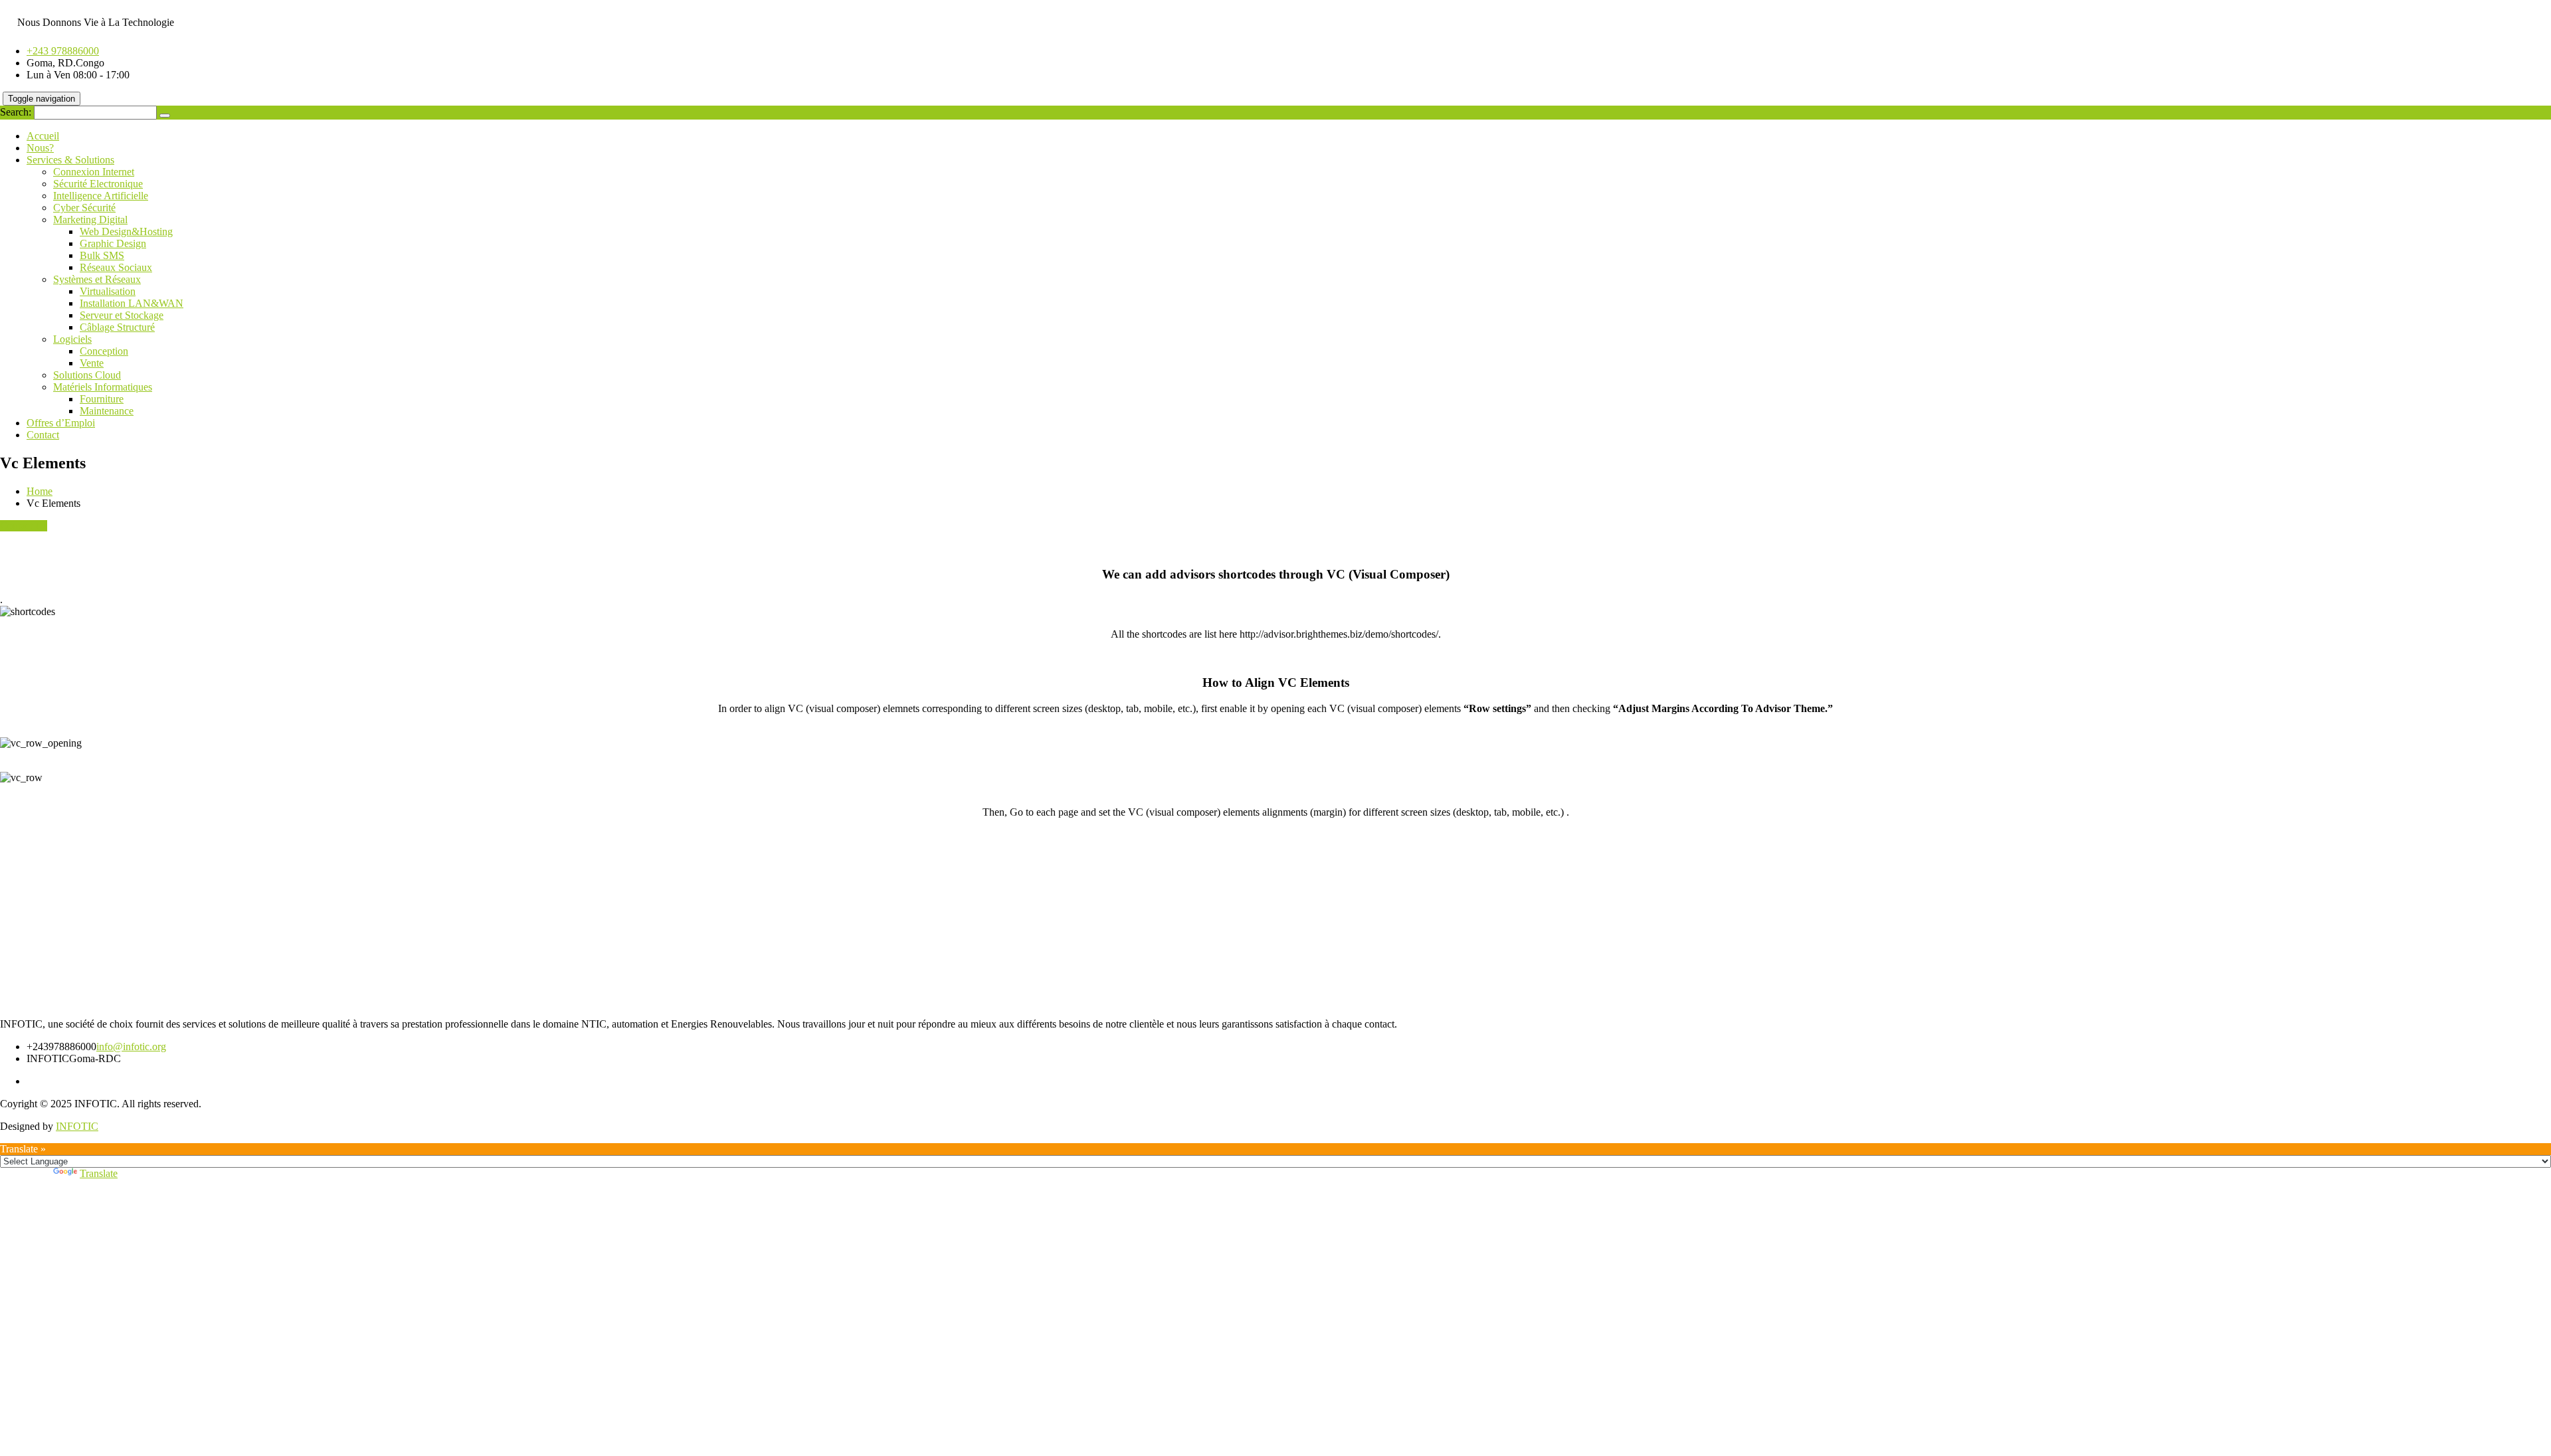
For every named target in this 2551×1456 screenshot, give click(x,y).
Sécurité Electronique (98, 184)
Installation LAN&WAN (132, 303)
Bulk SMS (102, 255)
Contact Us (24, 526)
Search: (16, 112)
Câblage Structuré (117, 327)
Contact (43, 435)
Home (40, 491)
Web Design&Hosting (126, 231)
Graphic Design (113, 243)
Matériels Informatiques (103, 387)
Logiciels (72, 339)
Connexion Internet (94, 172)
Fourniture (102, 399)
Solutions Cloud (87, 375)
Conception (104, 351)
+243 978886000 (63, 51)
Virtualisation (108, 291)
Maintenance (107, 411)
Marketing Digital (90, 220)
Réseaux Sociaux (116, 267)
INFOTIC (77, 1126)
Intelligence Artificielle (101, 196)
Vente (92, 363)
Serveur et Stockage (122, 315)
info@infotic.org (131, 1046)
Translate (99, 1173)
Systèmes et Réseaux (97, 279)
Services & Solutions (70, 160)
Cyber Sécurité (84, 208)
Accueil (43, 136)
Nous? (40, 148)
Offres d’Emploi (61, 423)
